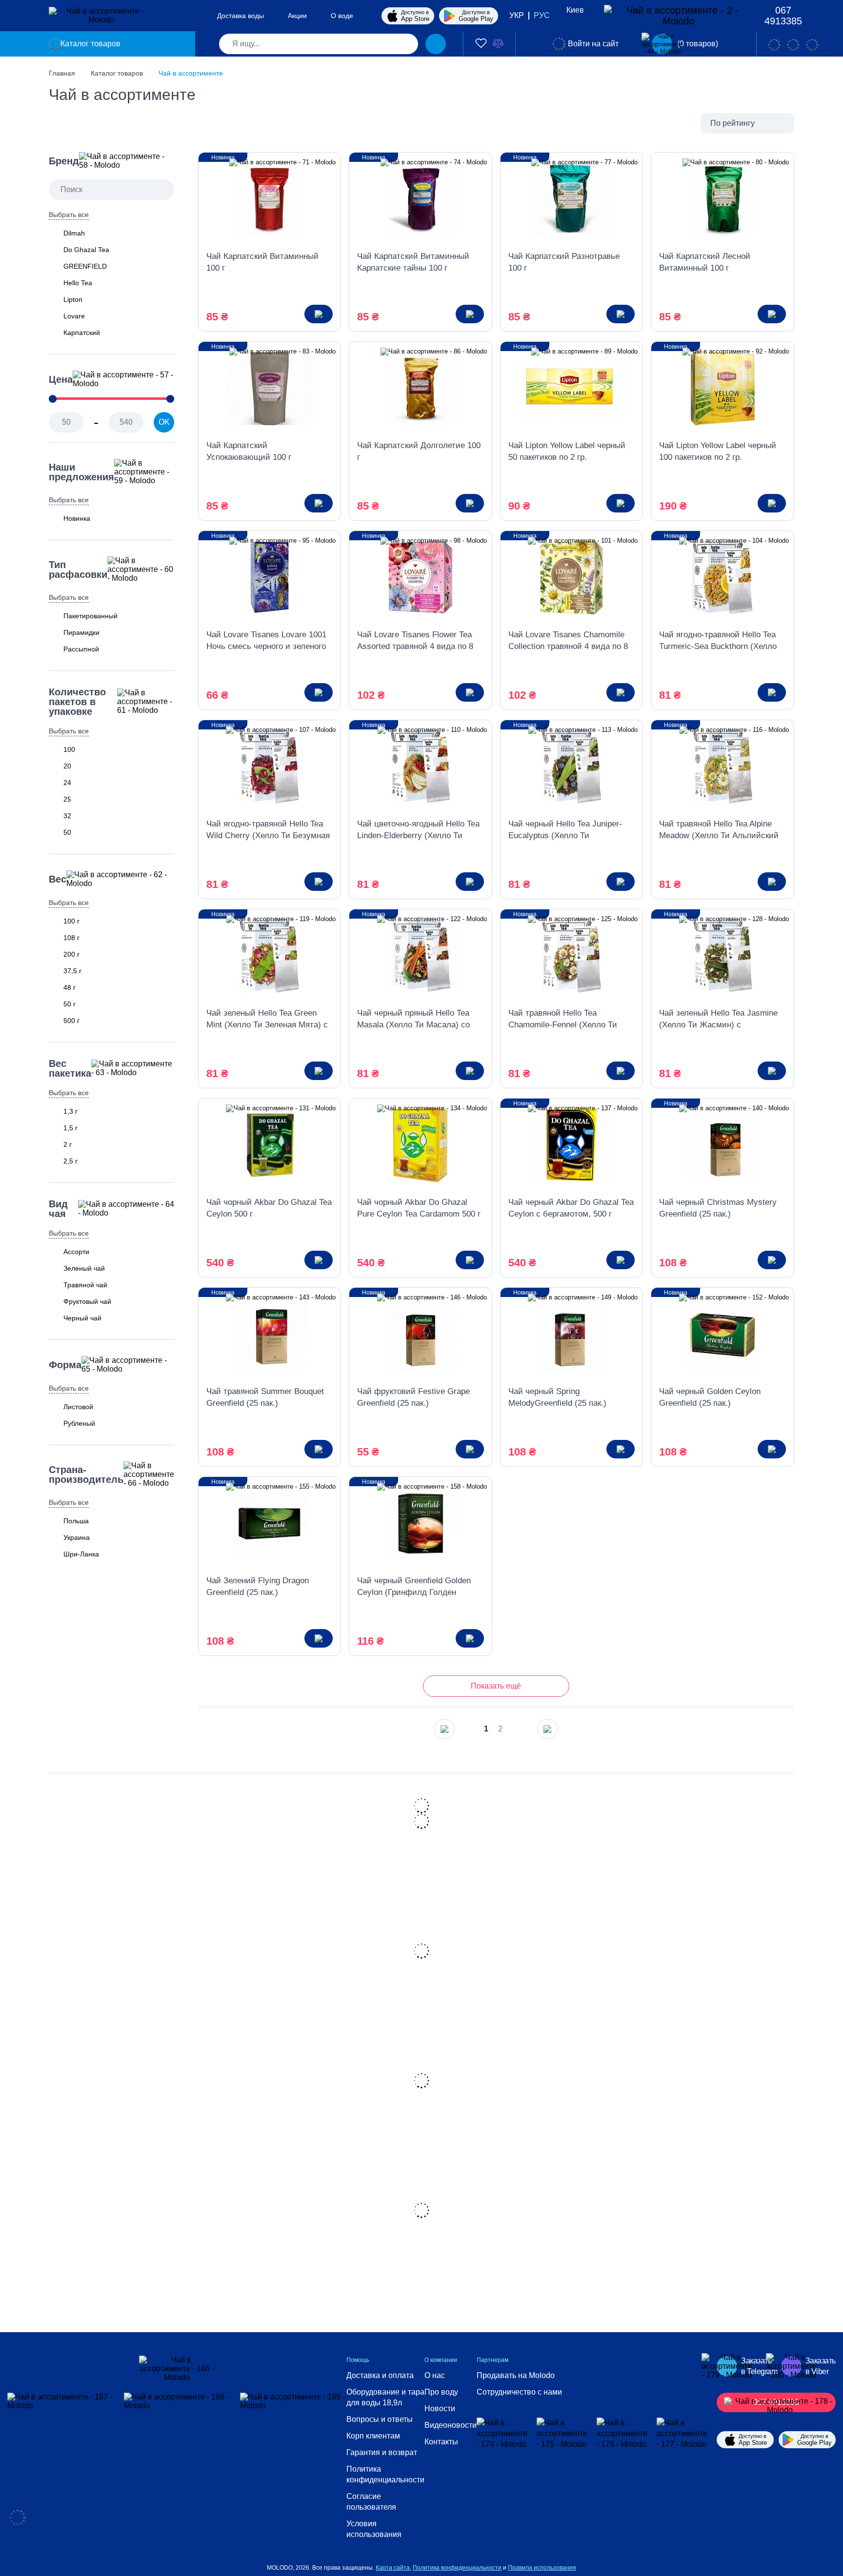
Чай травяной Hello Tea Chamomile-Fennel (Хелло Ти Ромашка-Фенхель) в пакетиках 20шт (568, 1020)
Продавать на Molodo (516, 2375)
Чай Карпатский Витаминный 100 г (262, 262)
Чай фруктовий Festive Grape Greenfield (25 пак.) (413, 1397)
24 (67, 783)
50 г (70, 1004)
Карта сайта (393, 2568)
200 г (71, 954)
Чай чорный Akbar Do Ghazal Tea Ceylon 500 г (269, 1208)
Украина (77, 1537)
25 (67, 799)
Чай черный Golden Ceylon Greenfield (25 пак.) (710, 1397)
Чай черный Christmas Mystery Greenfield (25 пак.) (718, 1208)
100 (69, 749)
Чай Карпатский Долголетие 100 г (419, 451)
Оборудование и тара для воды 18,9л (385, 2397)
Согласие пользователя (371, 2502)
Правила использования (542, 2568)
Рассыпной (81, 649)
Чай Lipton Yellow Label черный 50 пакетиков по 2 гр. (567, 451)
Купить (319, 314)
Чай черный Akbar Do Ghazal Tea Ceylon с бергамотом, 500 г (571, 1208)
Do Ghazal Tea (86, 250)
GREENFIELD (85, 266)
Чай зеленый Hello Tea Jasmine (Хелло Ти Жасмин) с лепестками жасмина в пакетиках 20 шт (718, 1020)
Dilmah (74, 233)
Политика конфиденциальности (385, 2474)
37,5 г (72, 971)
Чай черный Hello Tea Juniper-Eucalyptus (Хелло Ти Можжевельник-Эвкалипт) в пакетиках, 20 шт (565, 830)
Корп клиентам (373, 2436)
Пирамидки (81, 632)
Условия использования (374, 2529)
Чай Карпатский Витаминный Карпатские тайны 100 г (413, 262)
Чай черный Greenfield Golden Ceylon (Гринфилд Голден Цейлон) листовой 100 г (414, 1587)
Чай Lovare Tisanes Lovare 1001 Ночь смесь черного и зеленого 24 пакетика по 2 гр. (266, 641)
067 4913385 (783, 16)
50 (67, 832)
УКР (517, 15)
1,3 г (70, 1111)
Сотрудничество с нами (519, 2392)
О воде (342, 16)
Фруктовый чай (87, 1301)
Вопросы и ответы (380, 2419)
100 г (71, 921)
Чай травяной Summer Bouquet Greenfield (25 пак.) (265, 1397)
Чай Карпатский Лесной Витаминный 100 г (705, 262)
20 (67, 766)
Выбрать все (69, 215)
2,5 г (70, 1161)
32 (67, 816)
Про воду (441, 2392)
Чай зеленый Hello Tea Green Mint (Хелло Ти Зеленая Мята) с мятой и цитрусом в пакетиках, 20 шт (267, 1020)
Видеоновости (451, 2425)
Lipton (73, 299)
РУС (542, 15)
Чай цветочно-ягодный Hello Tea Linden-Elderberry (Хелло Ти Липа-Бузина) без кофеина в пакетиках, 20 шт (418, 830)
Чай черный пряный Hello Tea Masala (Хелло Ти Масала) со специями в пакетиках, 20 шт (413, 1020)
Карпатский (82, 333)
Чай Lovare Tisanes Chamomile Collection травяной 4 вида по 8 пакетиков (568, 641)
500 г (71, 1021)
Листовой (78, 1407)
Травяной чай (85, 1285)
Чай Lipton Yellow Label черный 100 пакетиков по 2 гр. (718, 451)
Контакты (441, 2442)
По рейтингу (733, 123)
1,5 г (70, 1128)
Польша (76, 1521)
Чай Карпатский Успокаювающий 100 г (249, 451)
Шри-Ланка (81, 1554)
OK (164, 422)
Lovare (74, 316)
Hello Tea (78, 283)
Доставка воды (241, 16)
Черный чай (82, 1318)
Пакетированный (90, 616)
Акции (297, 16)
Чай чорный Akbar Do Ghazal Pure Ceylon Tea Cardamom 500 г (419, 1208)
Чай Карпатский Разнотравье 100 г (564, 262)
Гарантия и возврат (382, 2452)
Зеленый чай (84, 1268)
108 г (71, 938)
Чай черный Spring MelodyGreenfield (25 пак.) (557, 1397)
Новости (440, 2409)
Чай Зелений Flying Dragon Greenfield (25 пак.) (258, 1586)
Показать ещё (496, 1686)
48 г (70, 987)
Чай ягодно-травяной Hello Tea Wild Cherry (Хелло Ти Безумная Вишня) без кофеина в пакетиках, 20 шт (268, 830)
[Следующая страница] (547, 1729)
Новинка (77, 518)
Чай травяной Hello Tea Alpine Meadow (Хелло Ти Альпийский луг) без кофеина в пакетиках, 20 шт (722, 830)
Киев (575, 10)
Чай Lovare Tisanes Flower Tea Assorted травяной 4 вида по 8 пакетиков (415, 641)
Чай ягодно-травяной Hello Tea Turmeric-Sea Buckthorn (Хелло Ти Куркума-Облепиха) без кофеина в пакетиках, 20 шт (718, 641)
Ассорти (76, 1252)
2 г (68, 1144)
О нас (435, 2375)
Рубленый (79, 1423)
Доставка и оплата (380, 2375)
